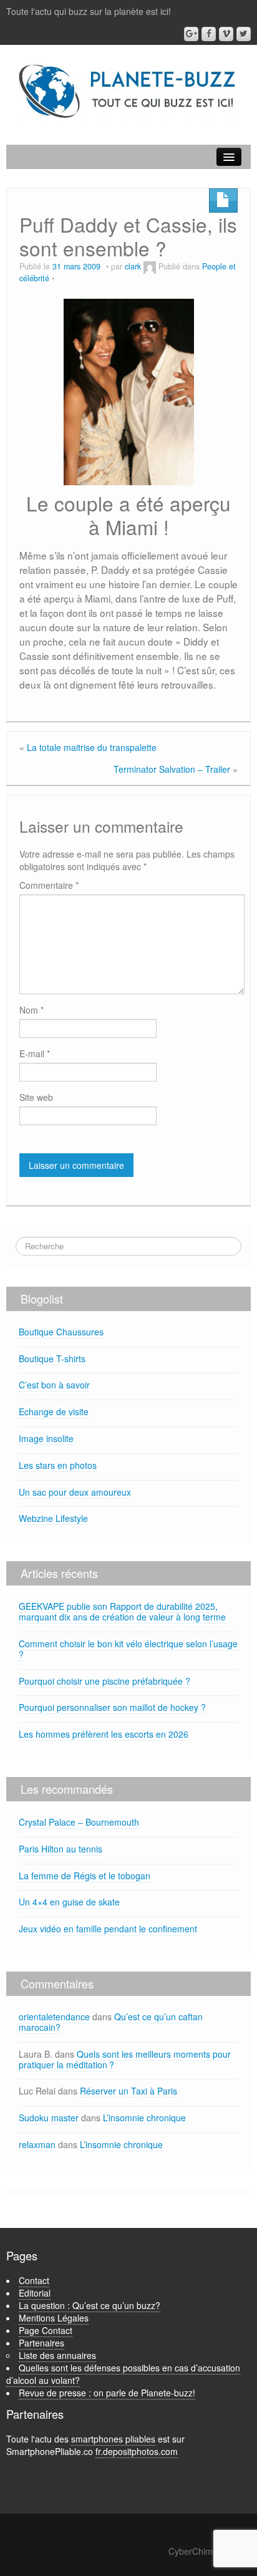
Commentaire (49, 885)
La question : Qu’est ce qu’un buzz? (90, 2305)
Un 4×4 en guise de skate (69, 1902)
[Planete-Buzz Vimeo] (226, 34)
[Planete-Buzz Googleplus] (191, 34)
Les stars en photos (58, 1465)
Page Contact (46, 2330)
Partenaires (41, 2343)
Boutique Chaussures (61, 1332)
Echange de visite (54, 1411)
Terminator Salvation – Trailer (172, 769)
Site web (36, 1097)
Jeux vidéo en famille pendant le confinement (108, 1929)
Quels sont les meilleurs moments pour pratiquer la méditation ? (125, 2059)
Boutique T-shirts (52, 1358)
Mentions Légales (54, 2318)
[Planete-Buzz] (128, 92)
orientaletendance (54, 2017)
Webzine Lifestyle (53, 1518)
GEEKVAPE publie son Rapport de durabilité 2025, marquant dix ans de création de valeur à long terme (122, 1611)
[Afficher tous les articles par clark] (150, 266)
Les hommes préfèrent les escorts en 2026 (104, 1734)
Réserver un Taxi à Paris (128, 2091)
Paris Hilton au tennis (61, 1849)
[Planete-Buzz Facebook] (209, 34)
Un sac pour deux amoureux (75, 1492)
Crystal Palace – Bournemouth (79, 1822)
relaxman (37, 2144)
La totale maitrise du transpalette (92, 747)
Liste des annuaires (57, 2355)
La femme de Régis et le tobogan (85, 1876)
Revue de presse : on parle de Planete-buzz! (107, 2393)
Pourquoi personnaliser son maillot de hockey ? (112, 1707)
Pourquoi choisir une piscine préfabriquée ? (104, 1681)
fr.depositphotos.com (137, 2451)
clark (133, 266)
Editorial (35, 2293)
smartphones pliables (113, 2439)
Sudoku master (49, 2118)
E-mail (35, 1053)
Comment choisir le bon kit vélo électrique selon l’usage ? (128, 1649)
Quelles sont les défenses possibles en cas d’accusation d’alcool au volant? (123, 2374)
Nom (32, 1010)
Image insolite (46, 1438)
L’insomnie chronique (144, 2118)
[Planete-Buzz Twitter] (244, 34)
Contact (34, 2280)
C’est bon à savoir (54, 1385)
